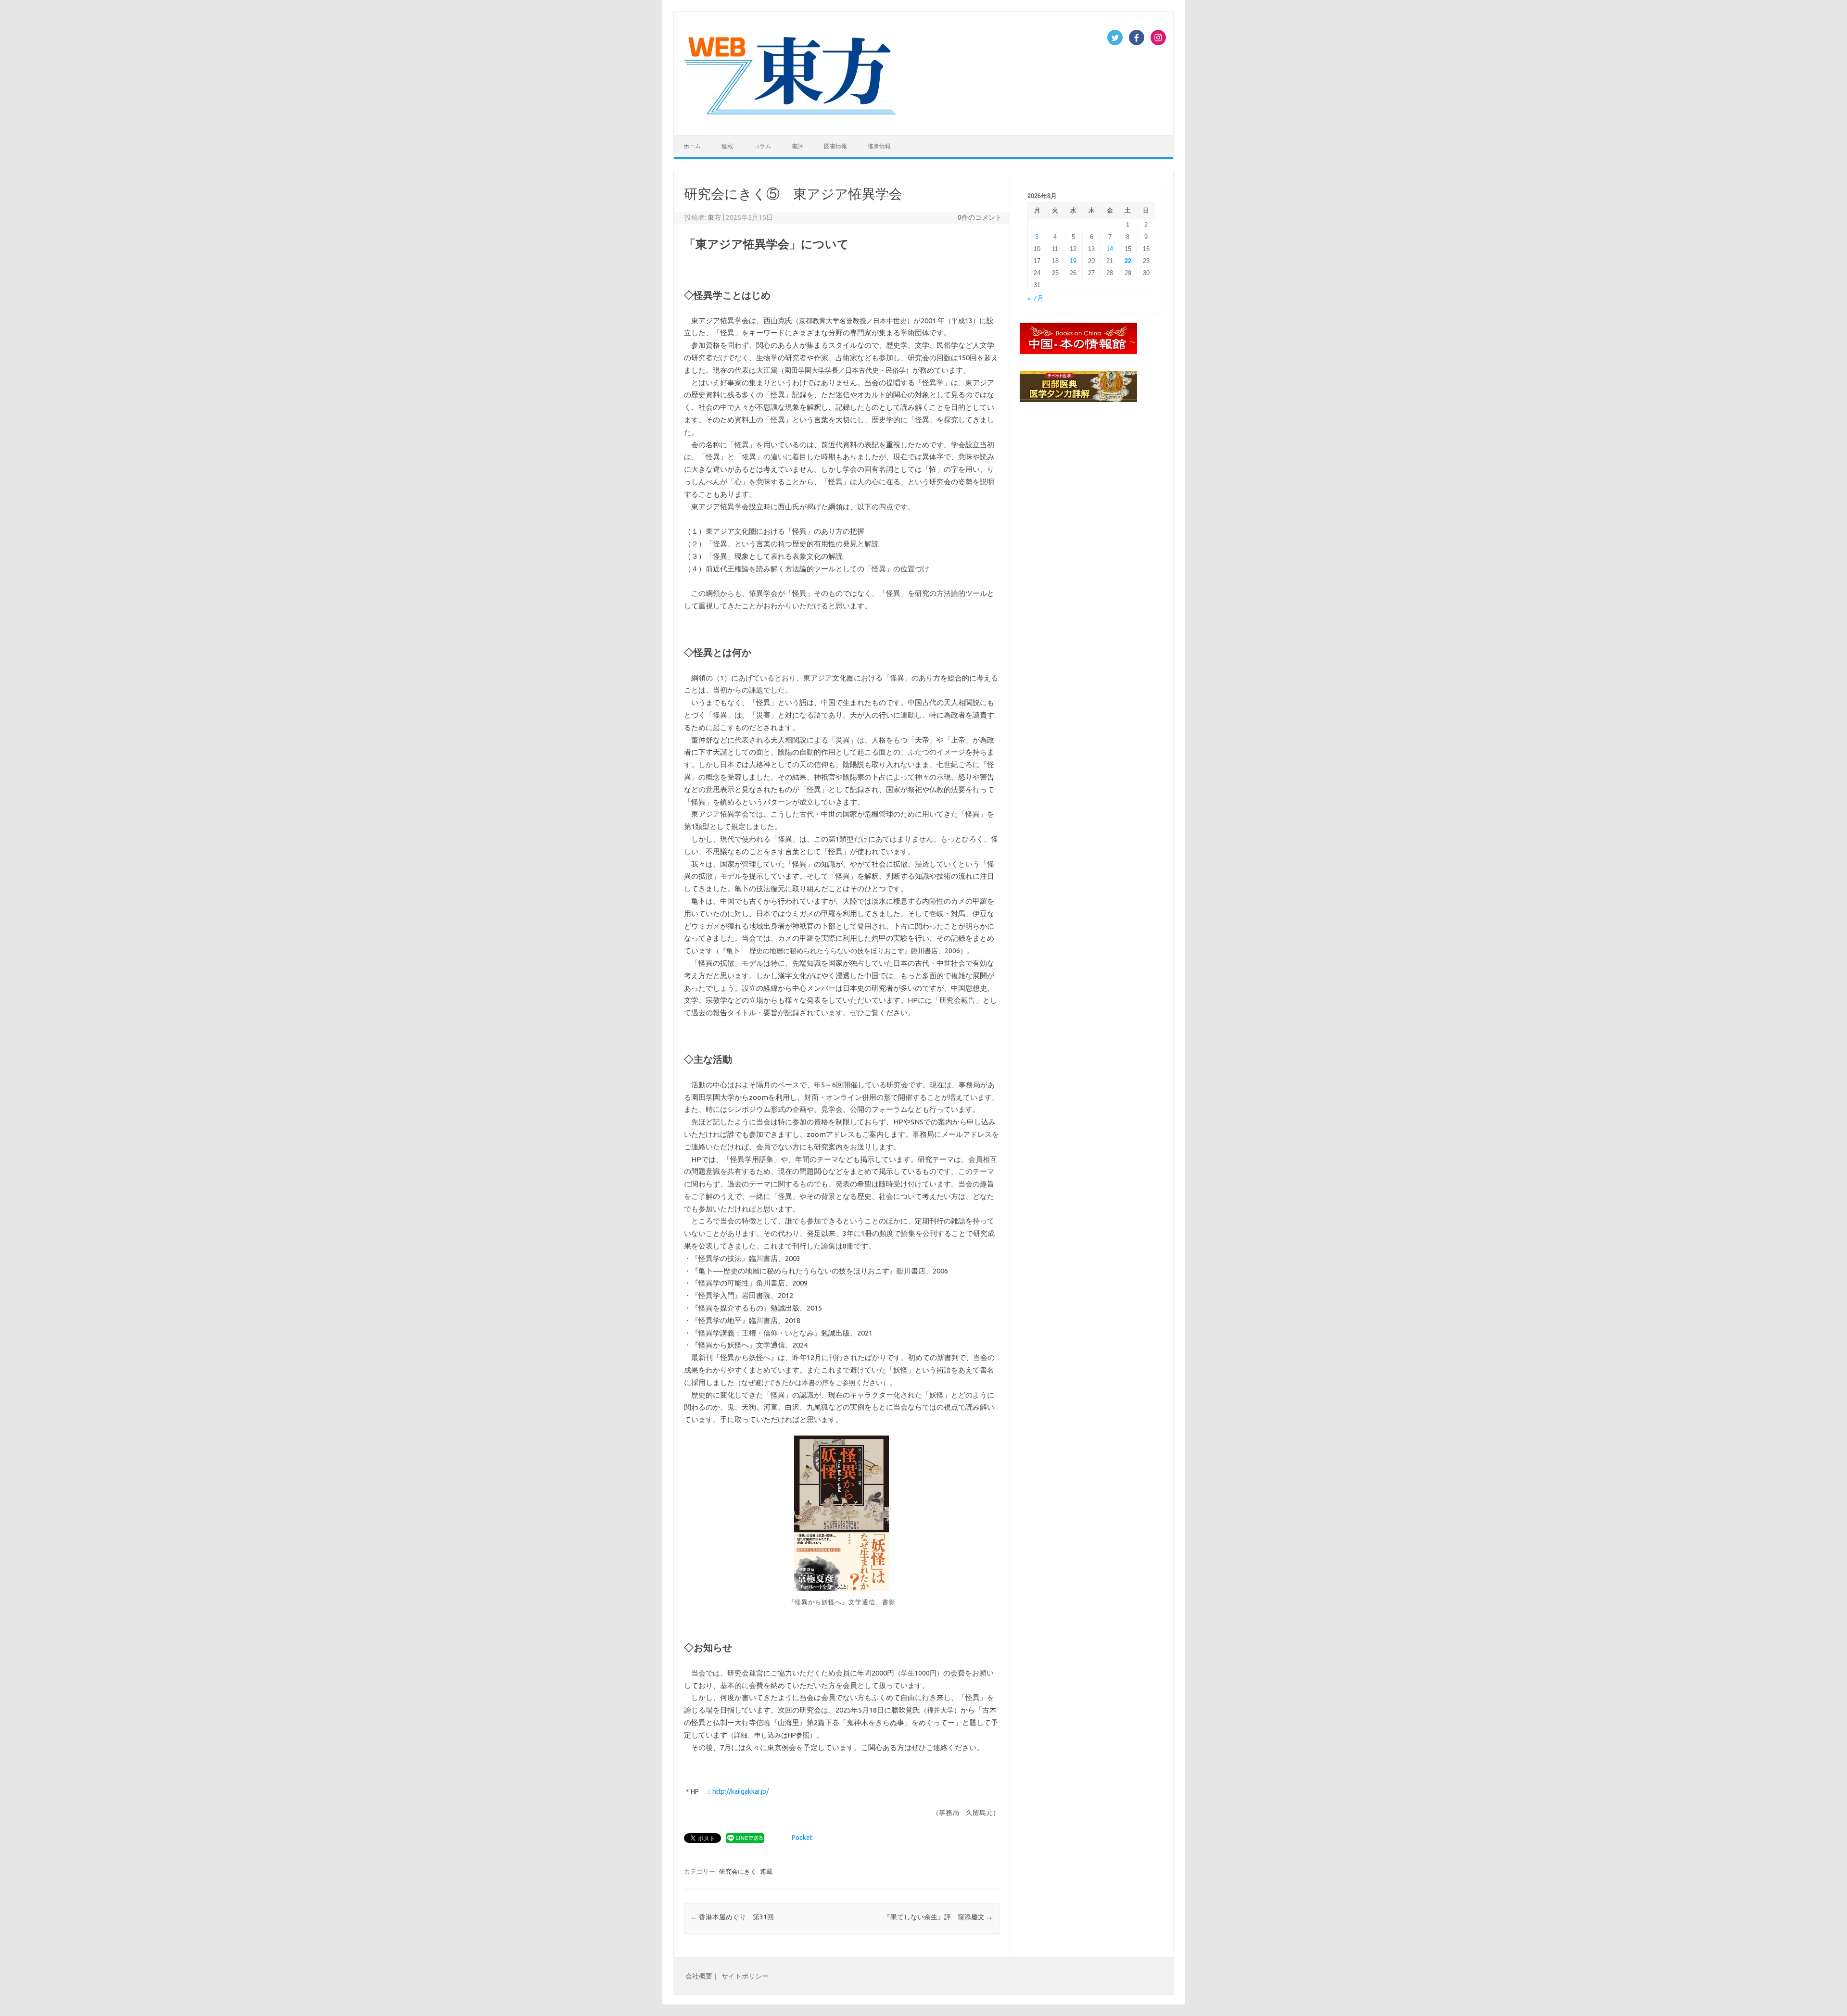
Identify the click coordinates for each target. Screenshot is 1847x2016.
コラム (762, 146)
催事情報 (879, 146)
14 (1110, 249)
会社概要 (699, 1976)
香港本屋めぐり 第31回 (732, 1917)
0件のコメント (980, 217)
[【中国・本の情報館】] (1078, 356)
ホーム (692, 146)
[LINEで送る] (745, 1838)
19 (1073, 261)
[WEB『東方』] (792, 119)
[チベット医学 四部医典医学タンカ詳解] (1078, 404)
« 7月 (1036, 298)
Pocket (802, 1838)
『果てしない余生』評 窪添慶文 (938, 1917)
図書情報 (835, 146)
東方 (714, 217)
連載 (727, 146)
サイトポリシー (745, 1976)
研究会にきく (738, 1871)
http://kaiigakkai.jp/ (740, 1791)
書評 (797, 146)
